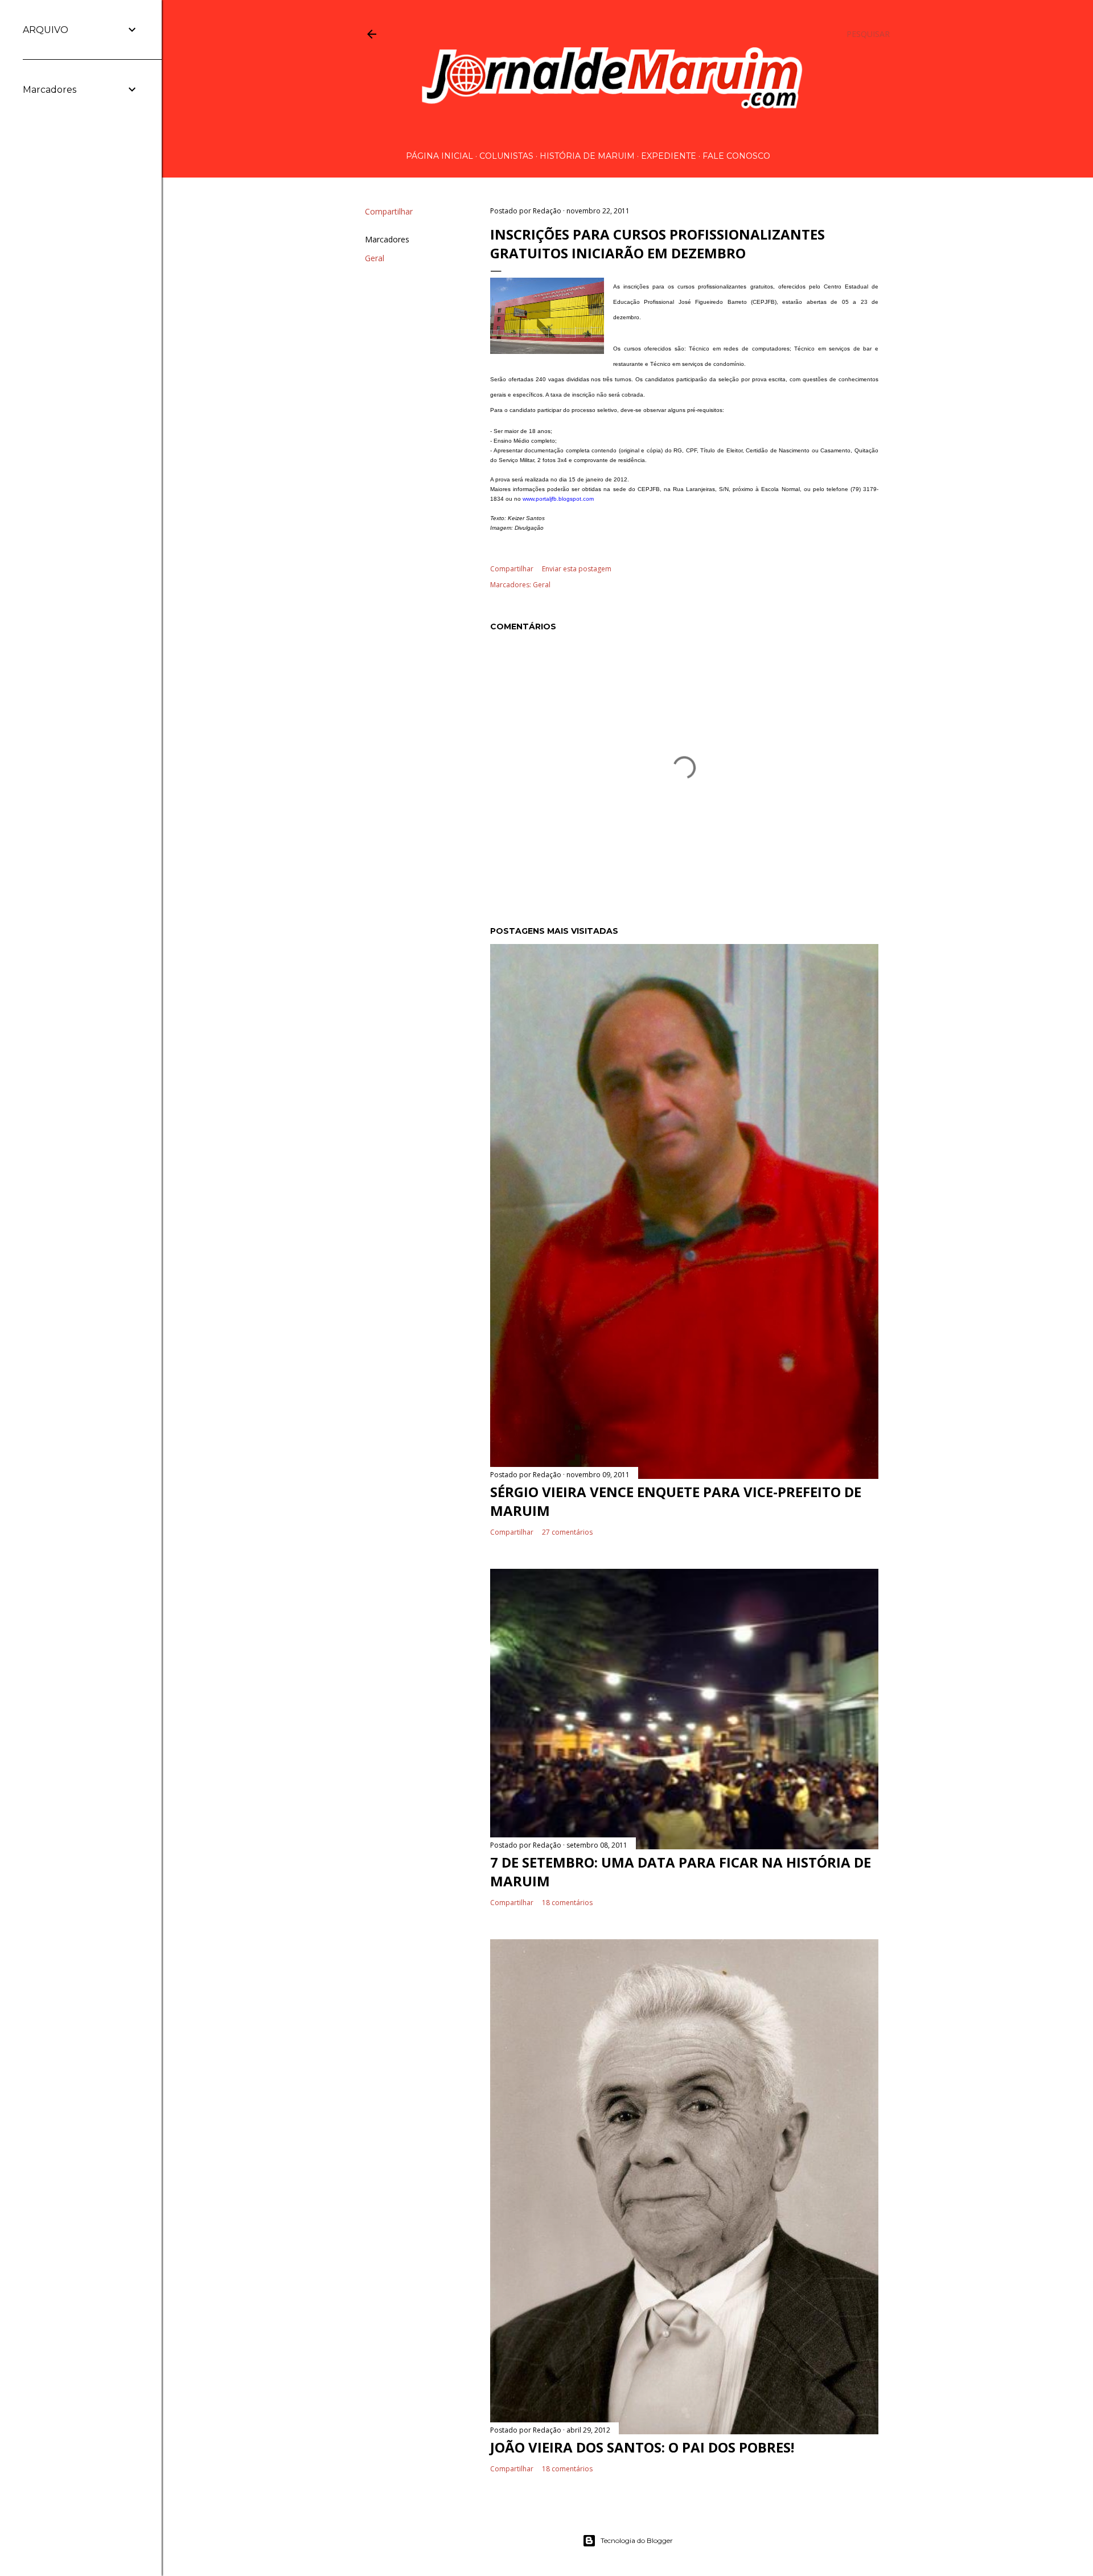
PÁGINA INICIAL (439, 156)
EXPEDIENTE (669, 156)
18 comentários (567, 1903)
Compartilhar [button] (389, 211)
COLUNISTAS (506, 156)
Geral (375, 258)
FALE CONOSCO (736, 156)
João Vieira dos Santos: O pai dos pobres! (642, 2447)
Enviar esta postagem (577, 569)
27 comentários (567, 1532)
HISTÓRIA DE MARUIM (587, 156)
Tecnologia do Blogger (637, 2540)
